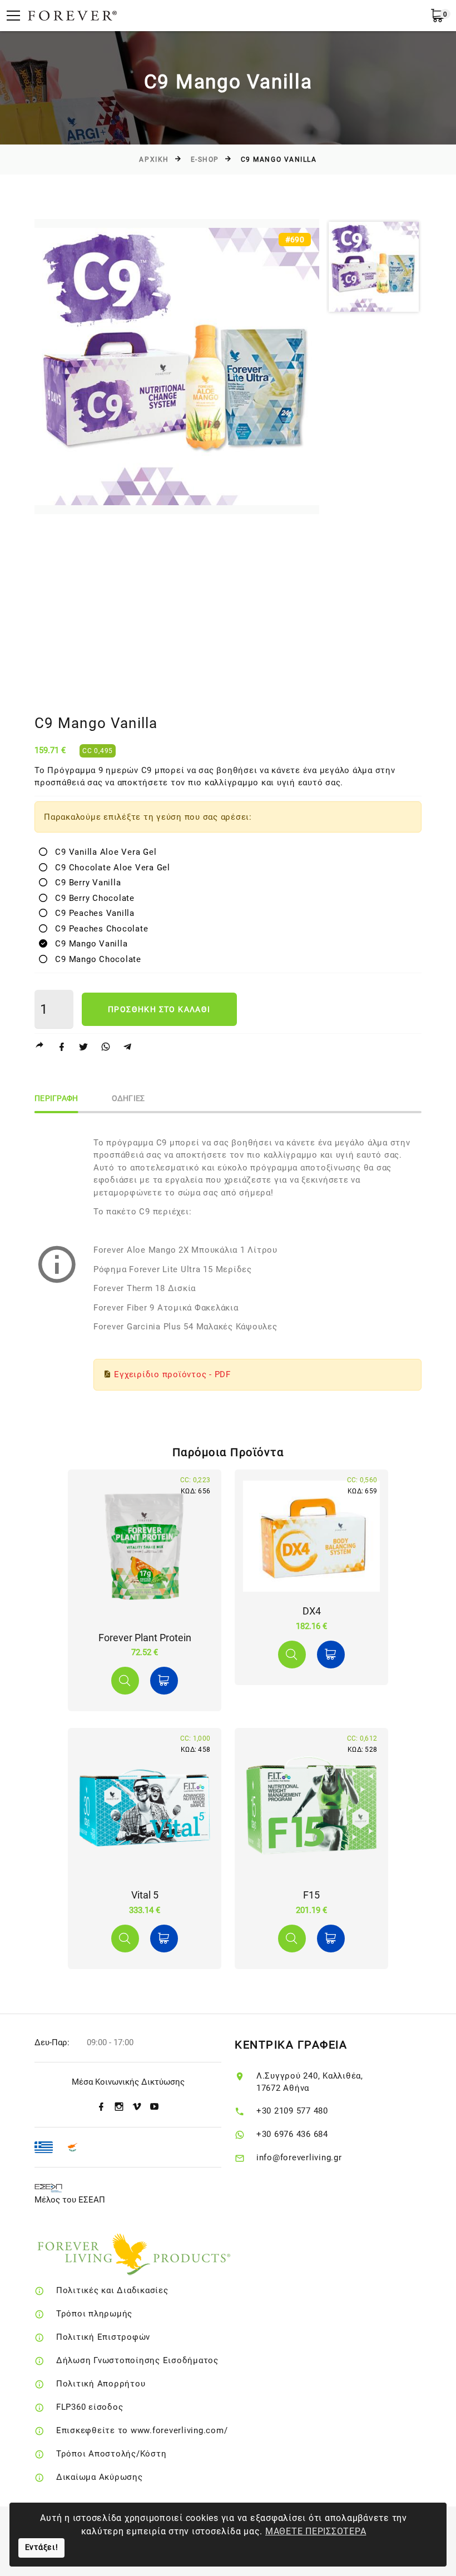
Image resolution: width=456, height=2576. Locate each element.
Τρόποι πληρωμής (94, 2314)
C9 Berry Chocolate (91, 898)
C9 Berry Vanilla (84, 883)
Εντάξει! (42, 2547)
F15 (311, 1895)
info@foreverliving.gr (299, 2158)
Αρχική (154, 160)
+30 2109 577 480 (292, 2111)
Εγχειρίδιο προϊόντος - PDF (172, 1374)
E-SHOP (205, 160)
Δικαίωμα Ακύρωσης (100, 2477)
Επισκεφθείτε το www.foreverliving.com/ (142, 2430)
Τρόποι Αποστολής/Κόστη (111, 2454)
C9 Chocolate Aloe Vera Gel (109, 868)
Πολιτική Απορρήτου (101, 2384)
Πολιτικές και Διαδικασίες (112, 2290)
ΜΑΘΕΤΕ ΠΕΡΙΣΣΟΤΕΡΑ (316, 2531)
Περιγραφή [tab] (56, 1098)
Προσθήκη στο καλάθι (159, 1009)
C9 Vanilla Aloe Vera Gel (102, 852)
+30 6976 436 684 (292, 2134)
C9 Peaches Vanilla (91, 913)
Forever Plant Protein (145, 1638)
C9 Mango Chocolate (94, 959)
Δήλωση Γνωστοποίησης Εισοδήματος (137, 2360)
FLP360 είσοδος (90, 2407)
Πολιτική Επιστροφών (103, 2337)
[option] (177, 367)
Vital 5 (145, 1895)
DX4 (312, 1611)
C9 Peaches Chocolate (98, 929)
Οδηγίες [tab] (128, 1098)
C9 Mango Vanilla (87, 944)
